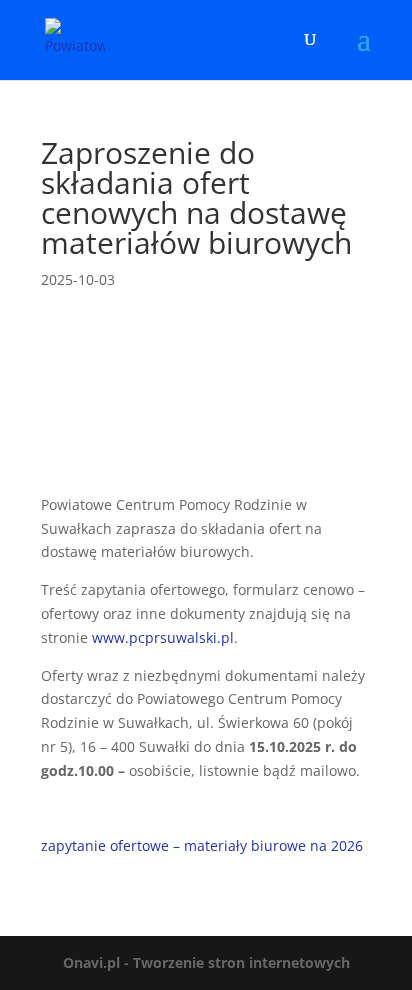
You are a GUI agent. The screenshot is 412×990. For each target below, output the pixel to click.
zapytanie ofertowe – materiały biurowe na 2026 (202, 845)
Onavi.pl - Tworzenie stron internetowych (206, 962)
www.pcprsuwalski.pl (163, 637)
